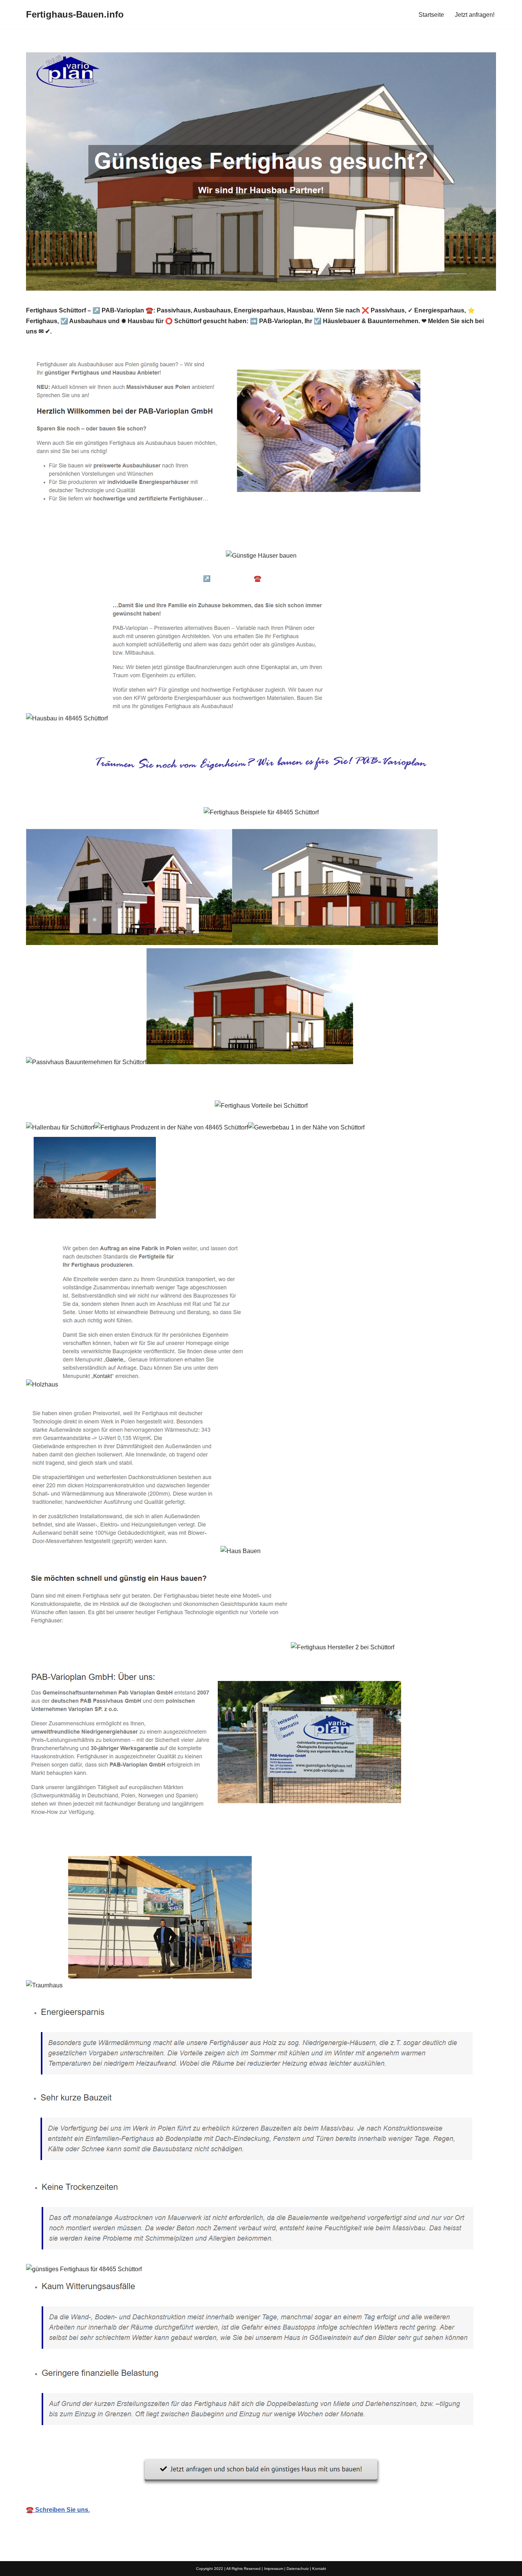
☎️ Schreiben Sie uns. (58, 2510)
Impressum (274, 2569)
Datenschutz (298, 2569)
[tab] (84, 578)
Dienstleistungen (448, 578)
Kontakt (319, 2569)
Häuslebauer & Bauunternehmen (84, 578)
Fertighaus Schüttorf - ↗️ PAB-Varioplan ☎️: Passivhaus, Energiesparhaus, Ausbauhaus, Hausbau (277, 578)
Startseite (431, 15)
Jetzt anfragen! (475, 15)
